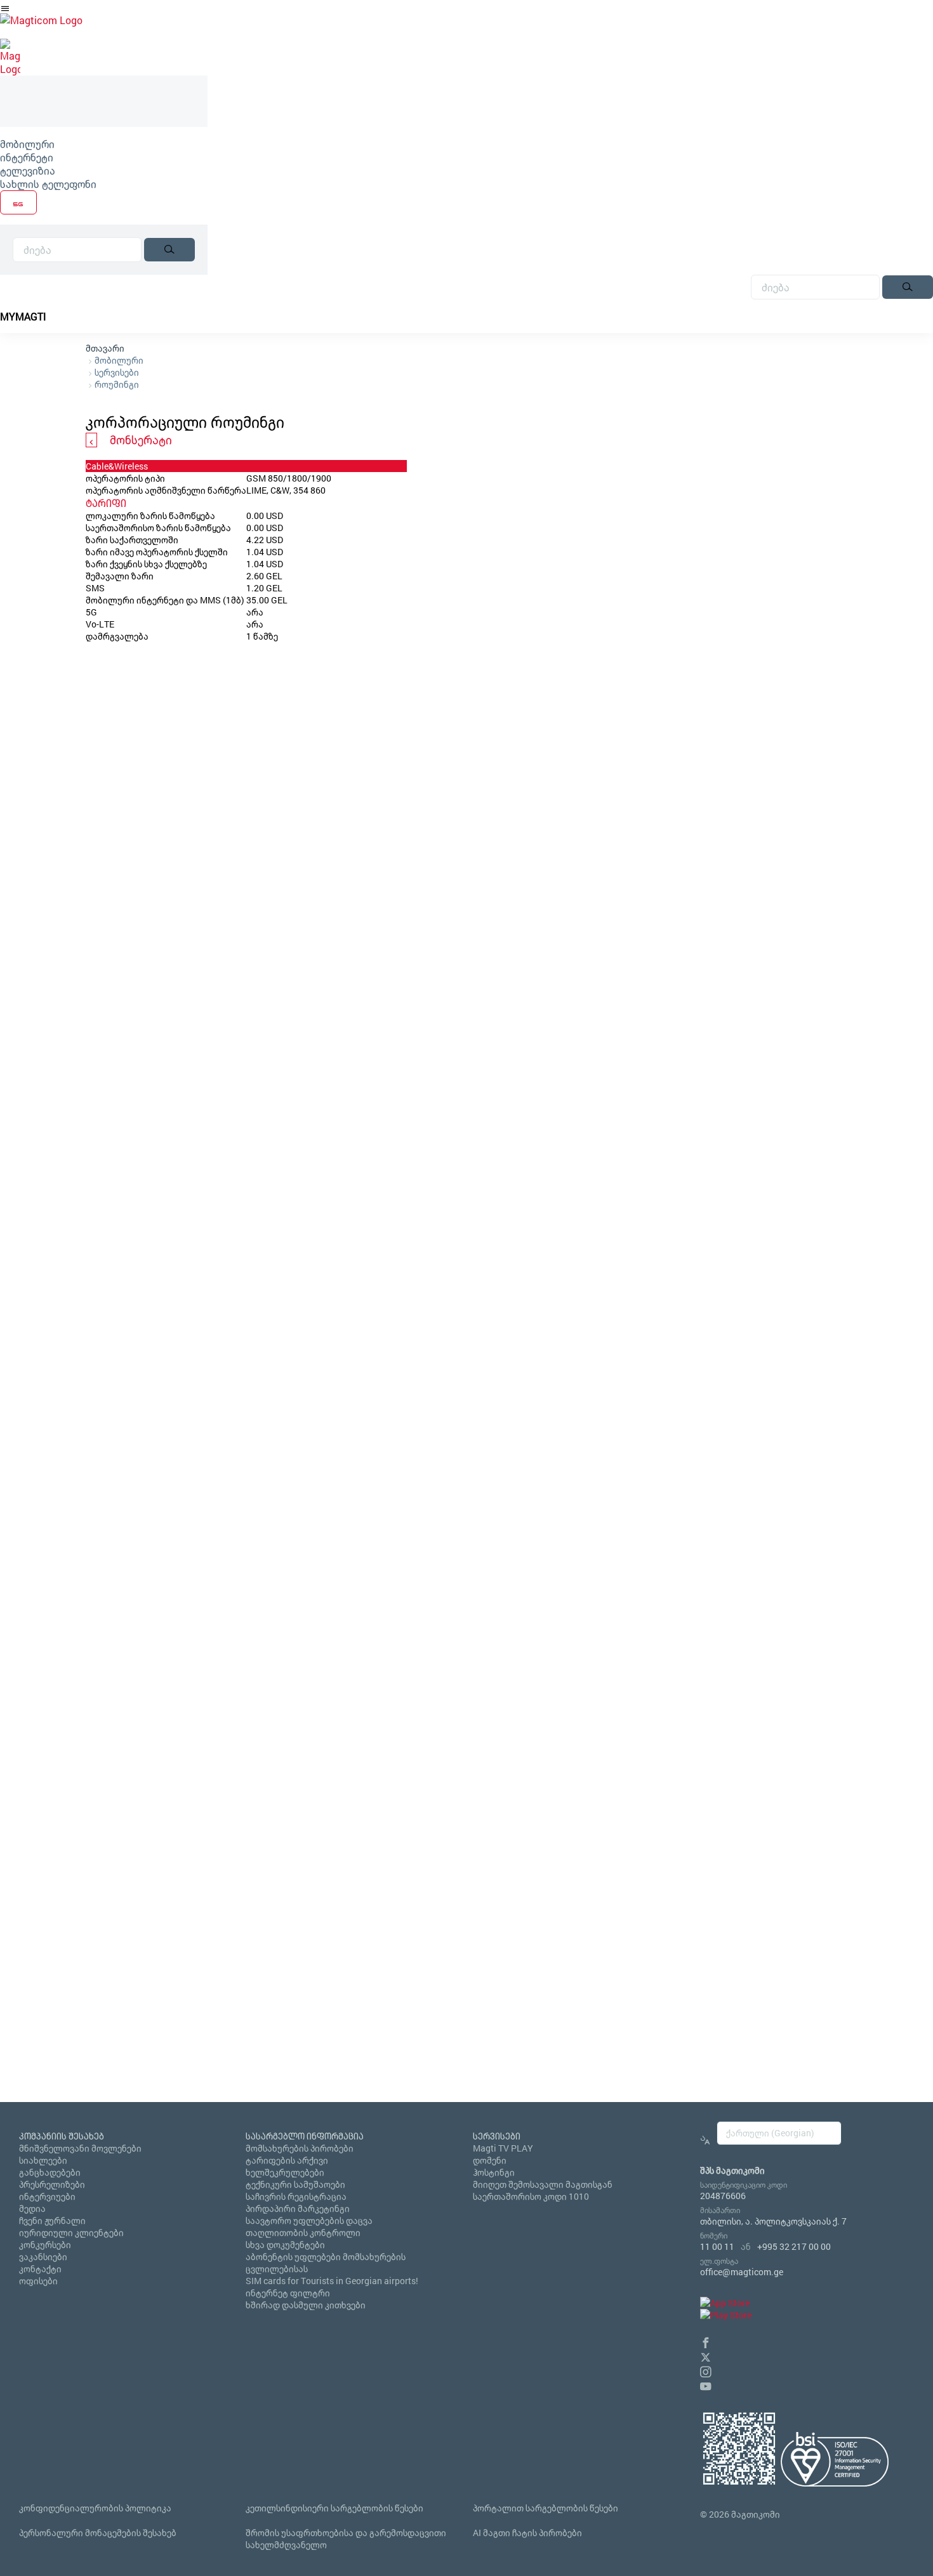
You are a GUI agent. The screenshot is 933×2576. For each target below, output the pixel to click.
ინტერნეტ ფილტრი (288, 2293)
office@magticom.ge (742, 2272)
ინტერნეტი (27, 157)
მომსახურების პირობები (300, 2148)
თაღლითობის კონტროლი (303, 2232)
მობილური (27, 144)
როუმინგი (117, 384)
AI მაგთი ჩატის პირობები (527, 2533)
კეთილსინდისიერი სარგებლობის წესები (334, 2508)
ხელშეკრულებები (285, 2172)
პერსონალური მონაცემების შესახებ (98, 2533)
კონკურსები (45, 2244)
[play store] (726, 2315)
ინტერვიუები (47, 2196)
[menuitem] (104, 144)
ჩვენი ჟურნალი (52, 2220)
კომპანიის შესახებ (62, 2136)
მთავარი (105, 348)
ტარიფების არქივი (287, 2160)
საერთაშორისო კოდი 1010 (531, 2196)
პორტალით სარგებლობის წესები (546, 2508)
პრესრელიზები (52, 2184)
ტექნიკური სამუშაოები (295, 2184)
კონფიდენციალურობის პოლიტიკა (95, 2508)
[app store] (725, 2303)
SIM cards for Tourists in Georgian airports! (332, 2281)
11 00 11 (717, 2246)
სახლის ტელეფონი (48, 184)
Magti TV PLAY (503, 2148)
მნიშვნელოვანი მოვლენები (80, 2148)
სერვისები (117, 372)
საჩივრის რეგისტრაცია (296, 2196)
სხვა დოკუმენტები (285, 2244)
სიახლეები (43, 2160)
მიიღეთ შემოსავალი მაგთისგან (543, 2184)
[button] (706, 2341)
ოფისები (38, 2281)
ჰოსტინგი (494, 2172)
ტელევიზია (28, 170)
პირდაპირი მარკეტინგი (298, 2208)
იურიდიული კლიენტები (71, 2232)
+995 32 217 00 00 (794, 2246)
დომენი (490, 2160)
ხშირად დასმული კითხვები (306, 2305)
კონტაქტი (40, 2269)
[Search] (169, 250)
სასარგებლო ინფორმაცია (305, 2136)
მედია (32, 2208)
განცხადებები (50, 2172)
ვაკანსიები (43, 2257)
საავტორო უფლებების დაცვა (309, 2220)
